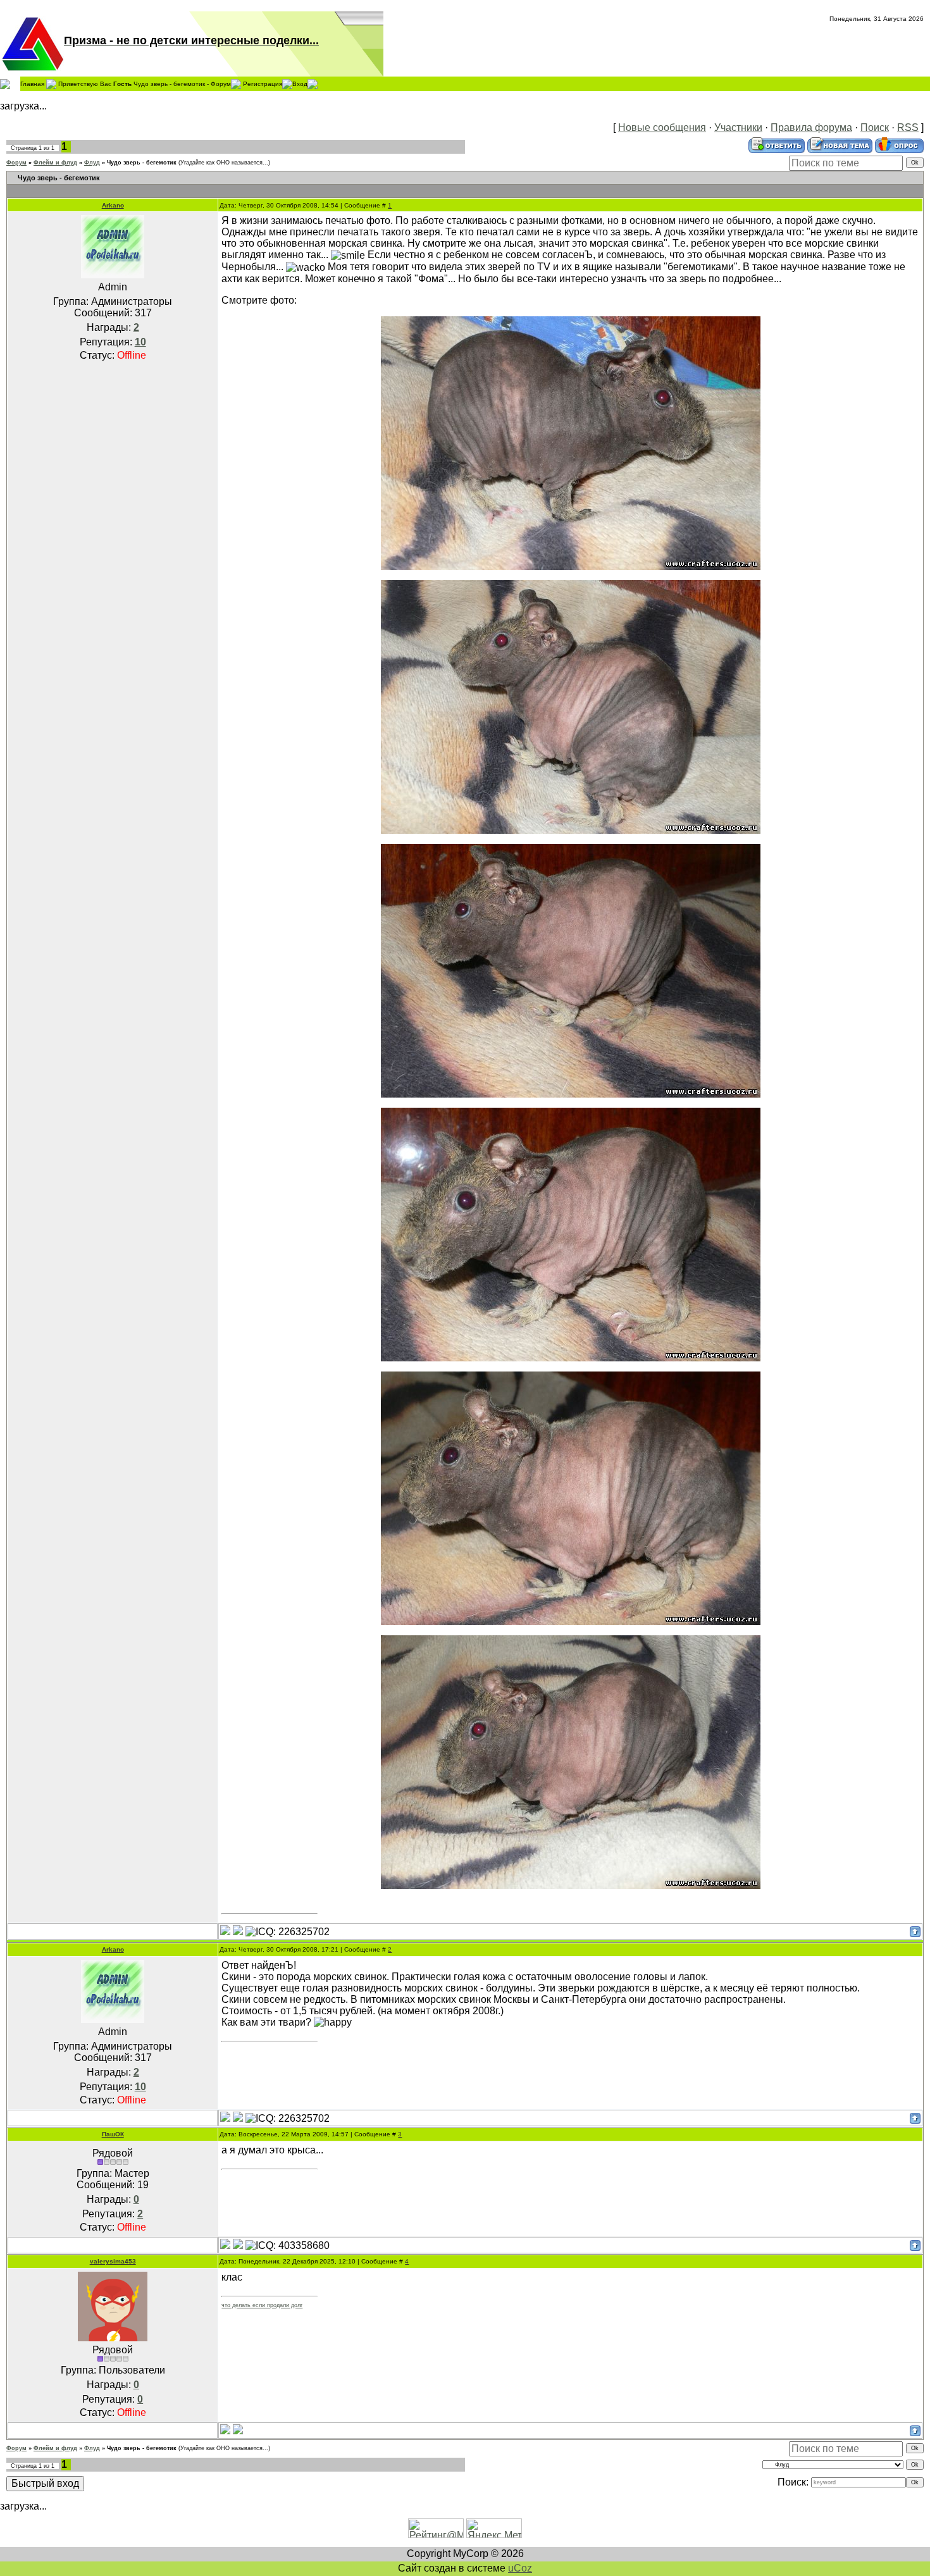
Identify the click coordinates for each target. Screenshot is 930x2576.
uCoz (520, 2568)
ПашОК (113, 2134)
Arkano (113, 205)
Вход (300, 83)
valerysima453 (113, 2261)
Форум (16, 163)
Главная (32, 83)
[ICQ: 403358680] (288, 2246)
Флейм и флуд (55, 163)
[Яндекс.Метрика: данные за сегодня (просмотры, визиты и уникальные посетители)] (494, 2528)
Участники (738, 127)
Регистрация (263, 83)
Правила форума (811, 127)
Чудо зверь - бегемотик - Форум (182, 83)
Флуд (92, 163)
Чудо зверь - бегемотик (142, 163)
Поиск (875, 127)
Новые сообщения (662, 127)
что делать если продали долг (262, 2305)
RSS (908, 127)
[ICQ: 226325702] (288, 1932)
